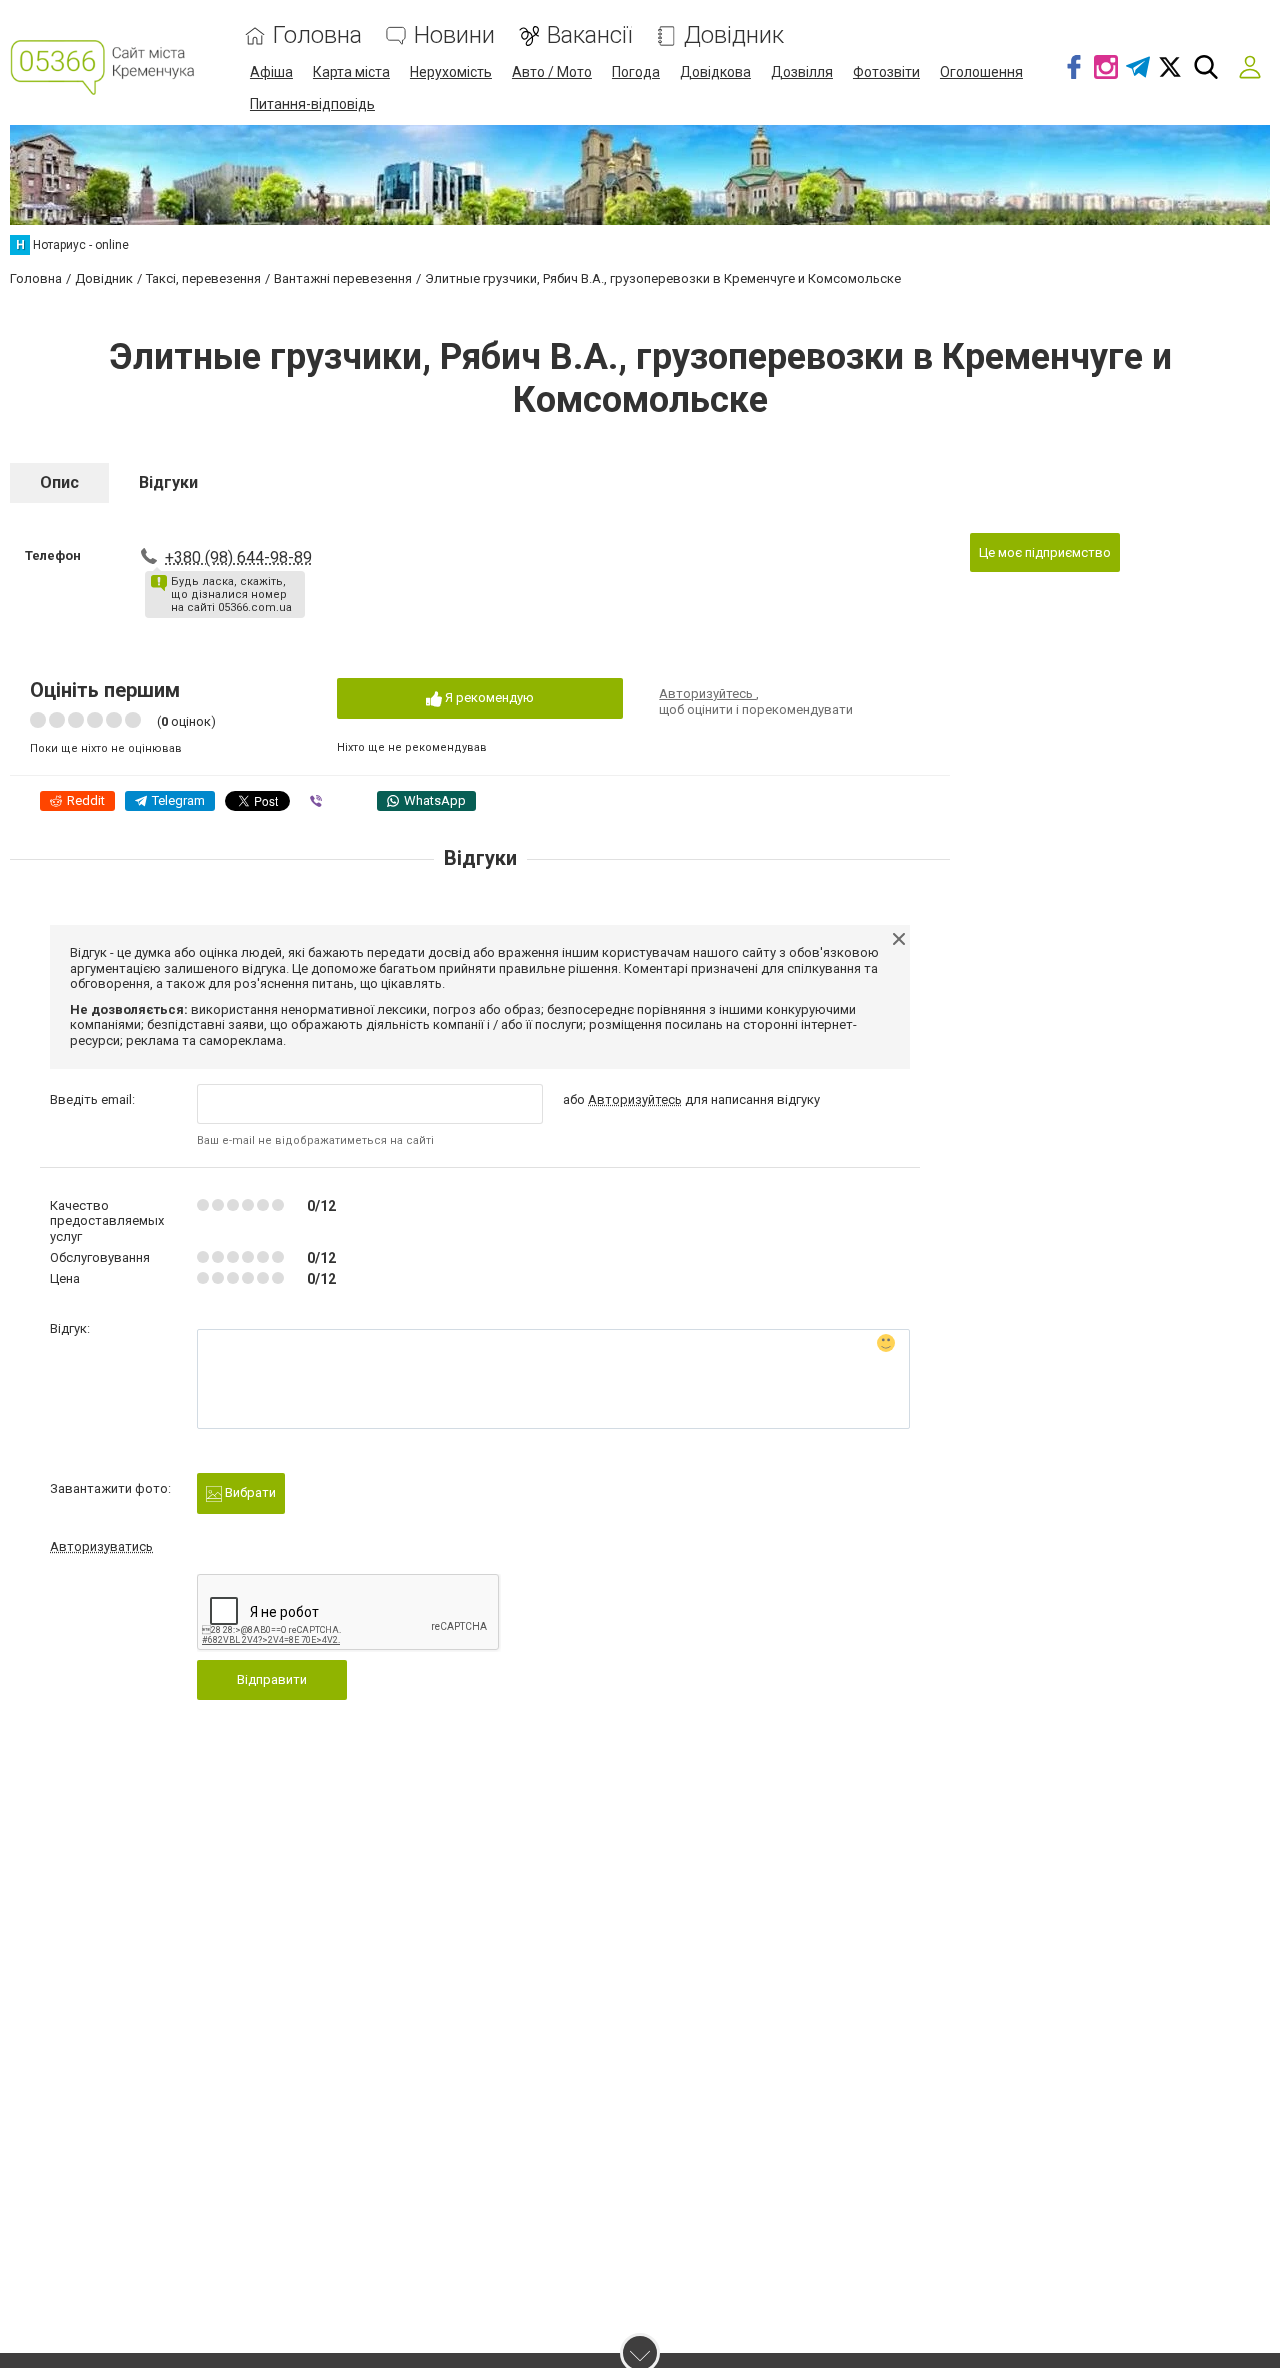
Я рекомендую (488, 697)
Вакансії (589, 35)
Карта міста (351, 72)
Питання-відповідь (312, 104)
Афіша (271, 72)
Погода (636, 72)
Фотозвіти (886, 72)
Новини (454, 35)
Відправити (272, 1679)
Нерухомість (451, 72)
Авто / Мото (552, 72)
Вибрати (249, 1492)
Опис (59, 482)
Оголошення (981, 72)
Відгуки (168, 482)
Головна (317, 35)
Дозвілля (802, 72)
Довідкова (715, 72)
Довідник (734, 35)
